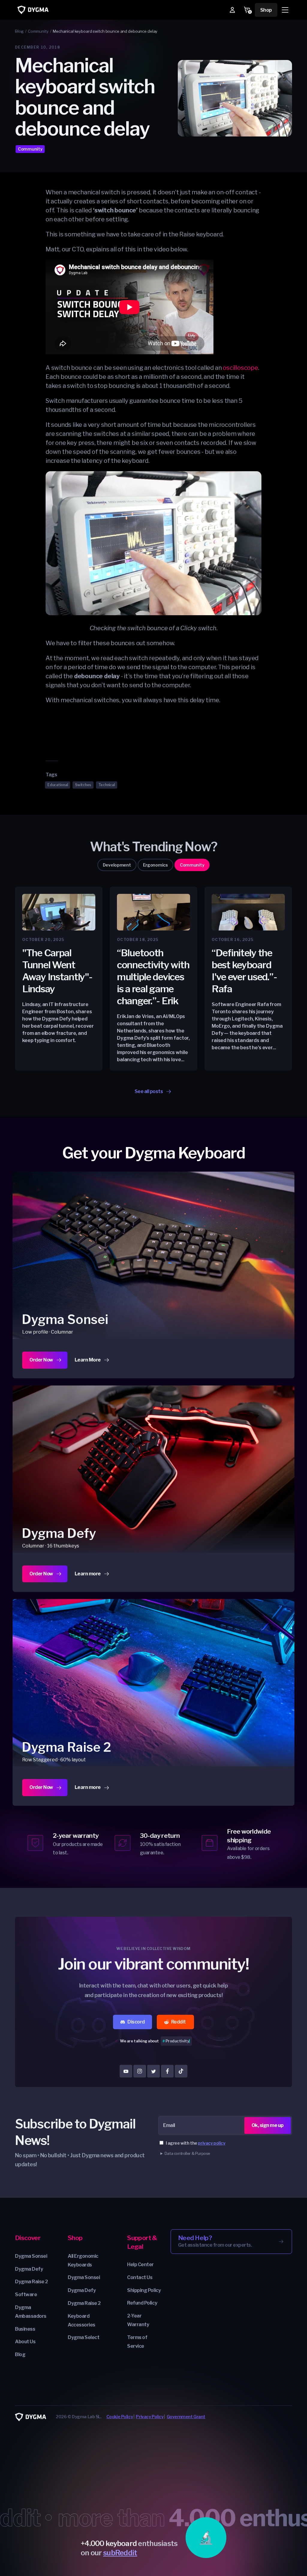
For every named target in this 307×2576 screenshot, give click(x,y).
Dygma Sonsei (31, 2256)
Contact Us (140, 2277)
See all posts (149, 1091)
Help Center (140, 2264)
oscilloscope (240, 368)
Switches (83, 785)
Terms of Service (137, 2342)
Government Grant (186, 2417)
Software (26, 2294)
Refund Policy (142, 2303)
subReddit (120, 2553)
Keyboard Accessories (82, 2320)
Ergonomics (155, 865)
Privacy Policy (150, 2417)
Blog (20, 2354)
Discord (136, 2022)
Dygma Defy (29, 2269)
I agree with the (196, 2143)
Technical (107, 785)
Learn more (92, 1576)
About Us (25, 2342)
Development (117, 865)
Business (25, 2329)
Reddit (179, 2022)
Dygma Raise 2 (31, 2282)
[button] (285, 10)
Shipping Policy (144, 2290)
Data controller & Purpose (187, 2153)
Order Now (41, 1360)
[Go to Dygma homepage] (33, 10)
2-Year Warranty (138, 2320)
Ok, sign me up (268, 2125)
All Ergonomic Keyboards (83, 2260)
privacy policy (212, 2143)
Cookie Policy (120, 2417)
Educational (58, 785)
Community (30, 149)
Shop (266, 10)
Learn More (92, 1362)
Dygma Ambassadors (31, 2312)
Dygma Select (83, 2337)
